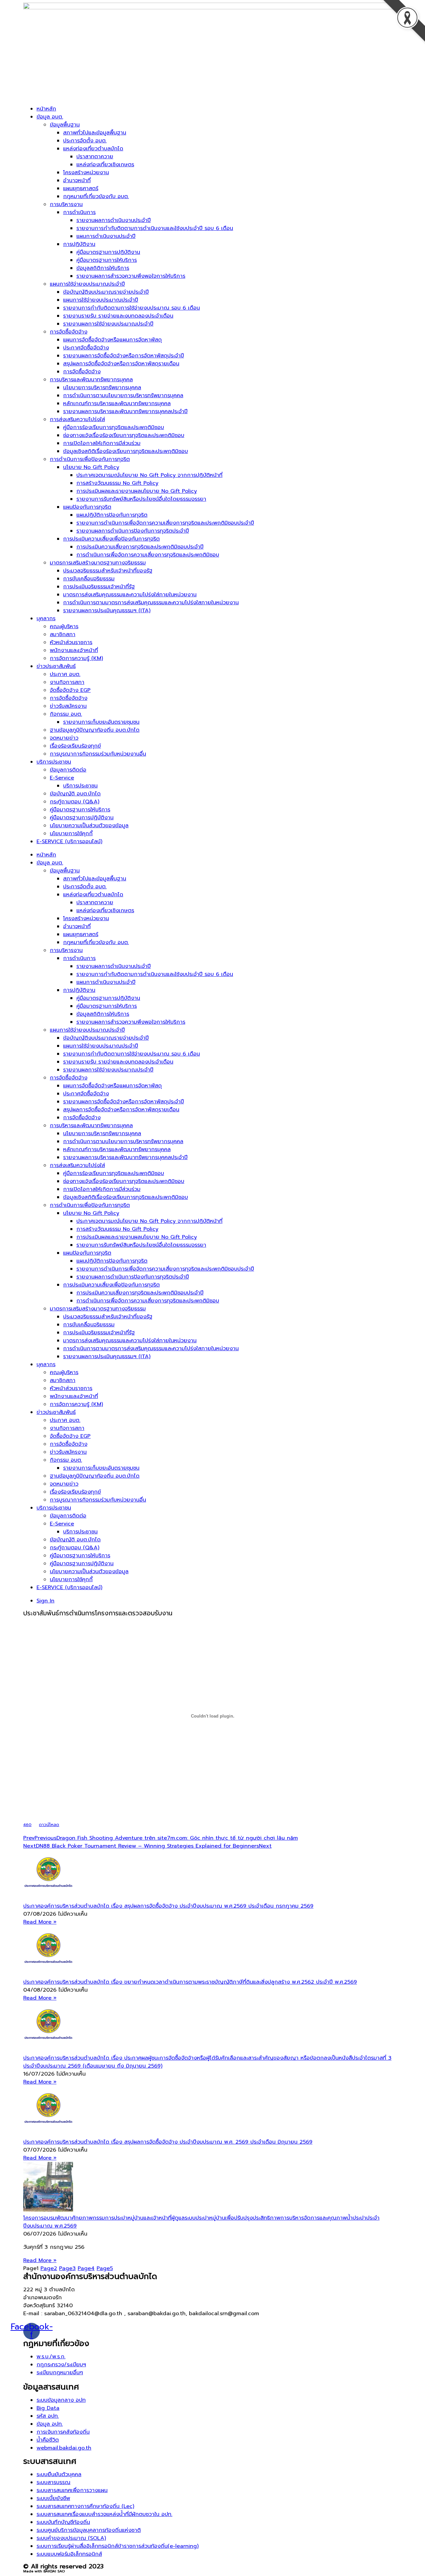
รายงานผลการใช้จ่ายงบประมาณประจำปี (108, 324)
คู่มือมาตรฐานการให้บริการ (107, 260)
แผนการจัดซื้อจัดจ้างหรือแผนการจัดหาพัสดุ (112, 340)
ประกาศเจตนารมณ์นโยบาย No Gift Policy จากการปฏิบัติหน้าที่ (149, 475)
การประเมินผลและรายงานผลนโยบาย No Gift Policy (137, 491)
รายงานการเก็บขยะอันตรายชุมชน (101, 722)
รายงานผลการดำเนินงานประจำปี (114, 220)
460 (27, 1825)
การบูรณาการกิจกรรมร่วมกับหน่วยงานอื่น (98, 754)
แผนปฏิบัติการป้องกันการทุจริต (112, 515)
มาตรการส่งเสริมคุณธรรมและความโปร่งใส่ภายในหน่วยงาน (130, 595)
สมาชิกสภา (63, 634)
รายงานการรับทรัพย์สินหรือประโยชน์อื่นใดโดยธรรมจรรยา (141, 499)
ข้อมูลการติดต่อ (68, 770)
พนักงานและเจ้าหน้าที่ (74, 650)
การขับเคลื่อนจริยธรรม (89, 579)
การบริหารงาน (66, 204)
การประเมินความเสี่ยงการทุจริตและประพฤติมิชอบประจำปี (140, 547)
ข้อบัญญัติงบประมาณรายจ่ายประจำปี (106, 292)
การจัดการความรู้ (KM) (76, 658)
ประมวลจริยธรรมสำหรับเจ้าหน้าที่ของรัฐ (108, 571)
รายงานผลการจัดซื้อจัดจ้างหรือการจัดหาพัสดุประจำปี (124, 356)
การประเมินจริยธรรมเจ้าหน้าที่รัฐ (99, 587)
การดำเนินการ (79, 212)
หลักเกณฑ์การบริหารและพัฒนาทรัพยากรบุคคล (117, 404)
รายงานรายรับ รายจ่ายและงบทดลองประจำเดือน (118, 316)
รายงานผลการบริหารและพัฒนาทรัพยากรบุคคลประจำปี (125, 411)
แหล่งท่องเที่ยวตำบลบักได (93, 149)
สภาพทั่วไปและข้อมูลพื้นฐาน (95, 133)
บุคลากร (46, 619)
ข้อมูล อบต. (50, 117)
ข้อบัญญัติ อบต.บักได (75, 794)
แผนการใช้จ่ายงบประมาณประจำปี (87, 284)
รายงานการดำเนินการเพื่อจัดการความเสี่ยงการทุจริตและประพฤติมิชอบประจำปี (165, 523)
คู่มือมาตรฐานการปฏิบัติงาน (108, 252)
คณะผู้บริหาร (64, 626)
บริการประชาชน (54, 762)
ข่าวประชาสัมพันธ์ (56, 666)
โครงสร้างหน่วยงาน (86, 173)
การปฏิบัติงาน (79, 244)
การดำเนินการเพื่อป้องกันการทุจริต (90, 459)
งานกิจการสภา (67, 682)
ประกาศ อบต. (65, 674)
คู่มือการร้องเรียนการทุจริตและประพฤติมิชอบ (114, 427)
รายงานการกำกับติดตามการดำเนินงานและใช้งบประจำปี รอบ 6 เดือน (155, 228)
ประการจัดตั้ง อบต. (85, 141)
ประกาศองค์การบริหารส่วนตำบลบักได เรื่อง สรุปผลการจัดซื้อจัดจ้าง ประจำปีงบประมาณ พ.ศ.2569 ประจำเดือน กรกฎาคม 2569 (168, 1906)
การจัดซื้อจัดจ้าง (69, 332)
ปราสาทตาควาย (95, 157)
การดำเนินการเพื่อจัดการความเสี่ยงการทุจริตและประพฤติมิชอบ (148, 555)
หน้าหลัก (46, 109)
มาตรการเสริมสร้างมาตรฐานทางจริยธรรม (98, 563)
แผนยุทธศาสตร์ (81, 188)
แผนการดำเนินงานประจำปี (106, 236)
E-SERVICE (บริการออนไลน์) (69, 842)
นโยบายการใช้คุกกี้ (71, 834)
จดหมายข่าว (64, 738)
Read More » (40, 1922)
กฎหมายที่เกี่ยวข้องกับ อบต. (96, 196)
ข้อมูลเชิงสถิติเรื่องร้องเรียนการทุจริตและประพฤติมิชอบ (126, 451)
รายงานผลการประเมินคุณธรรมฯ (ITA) (107, 611)
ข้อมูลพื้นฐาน (65, 125)
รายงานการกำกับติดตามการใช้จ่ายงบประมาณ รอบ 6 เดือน (131, 308)
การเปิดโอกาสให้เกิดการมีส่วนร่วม (102, 443)
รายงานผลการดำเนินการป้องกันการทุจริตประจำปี (133, 531)
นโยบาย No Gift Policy (91, 467)
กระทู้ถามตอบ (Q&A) (75, 802)
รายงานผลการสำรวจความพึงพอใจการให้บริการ (131, 276)
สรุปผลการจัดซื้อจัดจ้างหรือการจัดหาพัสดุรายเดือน (121, 364)
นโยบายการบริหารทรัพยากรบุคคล (102, 388)
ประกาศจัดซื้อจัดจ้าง (86, 348)
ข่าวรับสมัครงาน (68, 706)
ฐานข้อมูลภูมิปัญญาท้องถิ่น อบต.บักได (95, 730)
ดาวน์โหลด (49, 1825)
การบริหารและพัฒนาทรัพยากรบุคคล (91, 380)
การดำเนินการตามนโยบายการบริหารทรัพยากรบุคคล (123, 396)
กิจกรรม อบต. (66, 714)
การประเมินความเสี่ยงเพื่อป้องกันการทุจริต (111, 539)
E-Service (62, 778)
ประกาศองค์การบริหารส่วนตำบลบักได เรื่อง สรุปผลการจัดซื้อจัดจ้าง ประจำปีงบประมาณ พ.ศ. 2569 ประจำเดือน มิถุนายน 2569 (168, 2142)
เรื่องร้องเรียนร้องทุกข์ (75, 746)
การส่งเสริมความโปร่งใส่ (77, 419)
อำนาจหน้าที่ (77, 181)
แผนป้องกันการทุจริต (87, 507)
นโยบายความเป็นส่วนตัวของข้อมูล (89, 826)
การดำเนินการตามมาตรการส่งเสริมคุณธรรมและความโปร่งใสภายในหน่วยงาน (151, 603)
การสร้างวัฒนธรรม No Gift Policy (117, 483)
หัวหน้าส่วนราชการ (71, 642)
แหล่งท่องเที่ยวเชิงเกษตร (105, 165)
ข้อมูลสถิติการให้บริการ (103, 268)
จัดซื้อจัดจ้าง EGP (70, 690)
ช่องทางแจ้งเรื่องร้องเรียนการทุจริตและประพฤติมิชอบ (124, 435)
